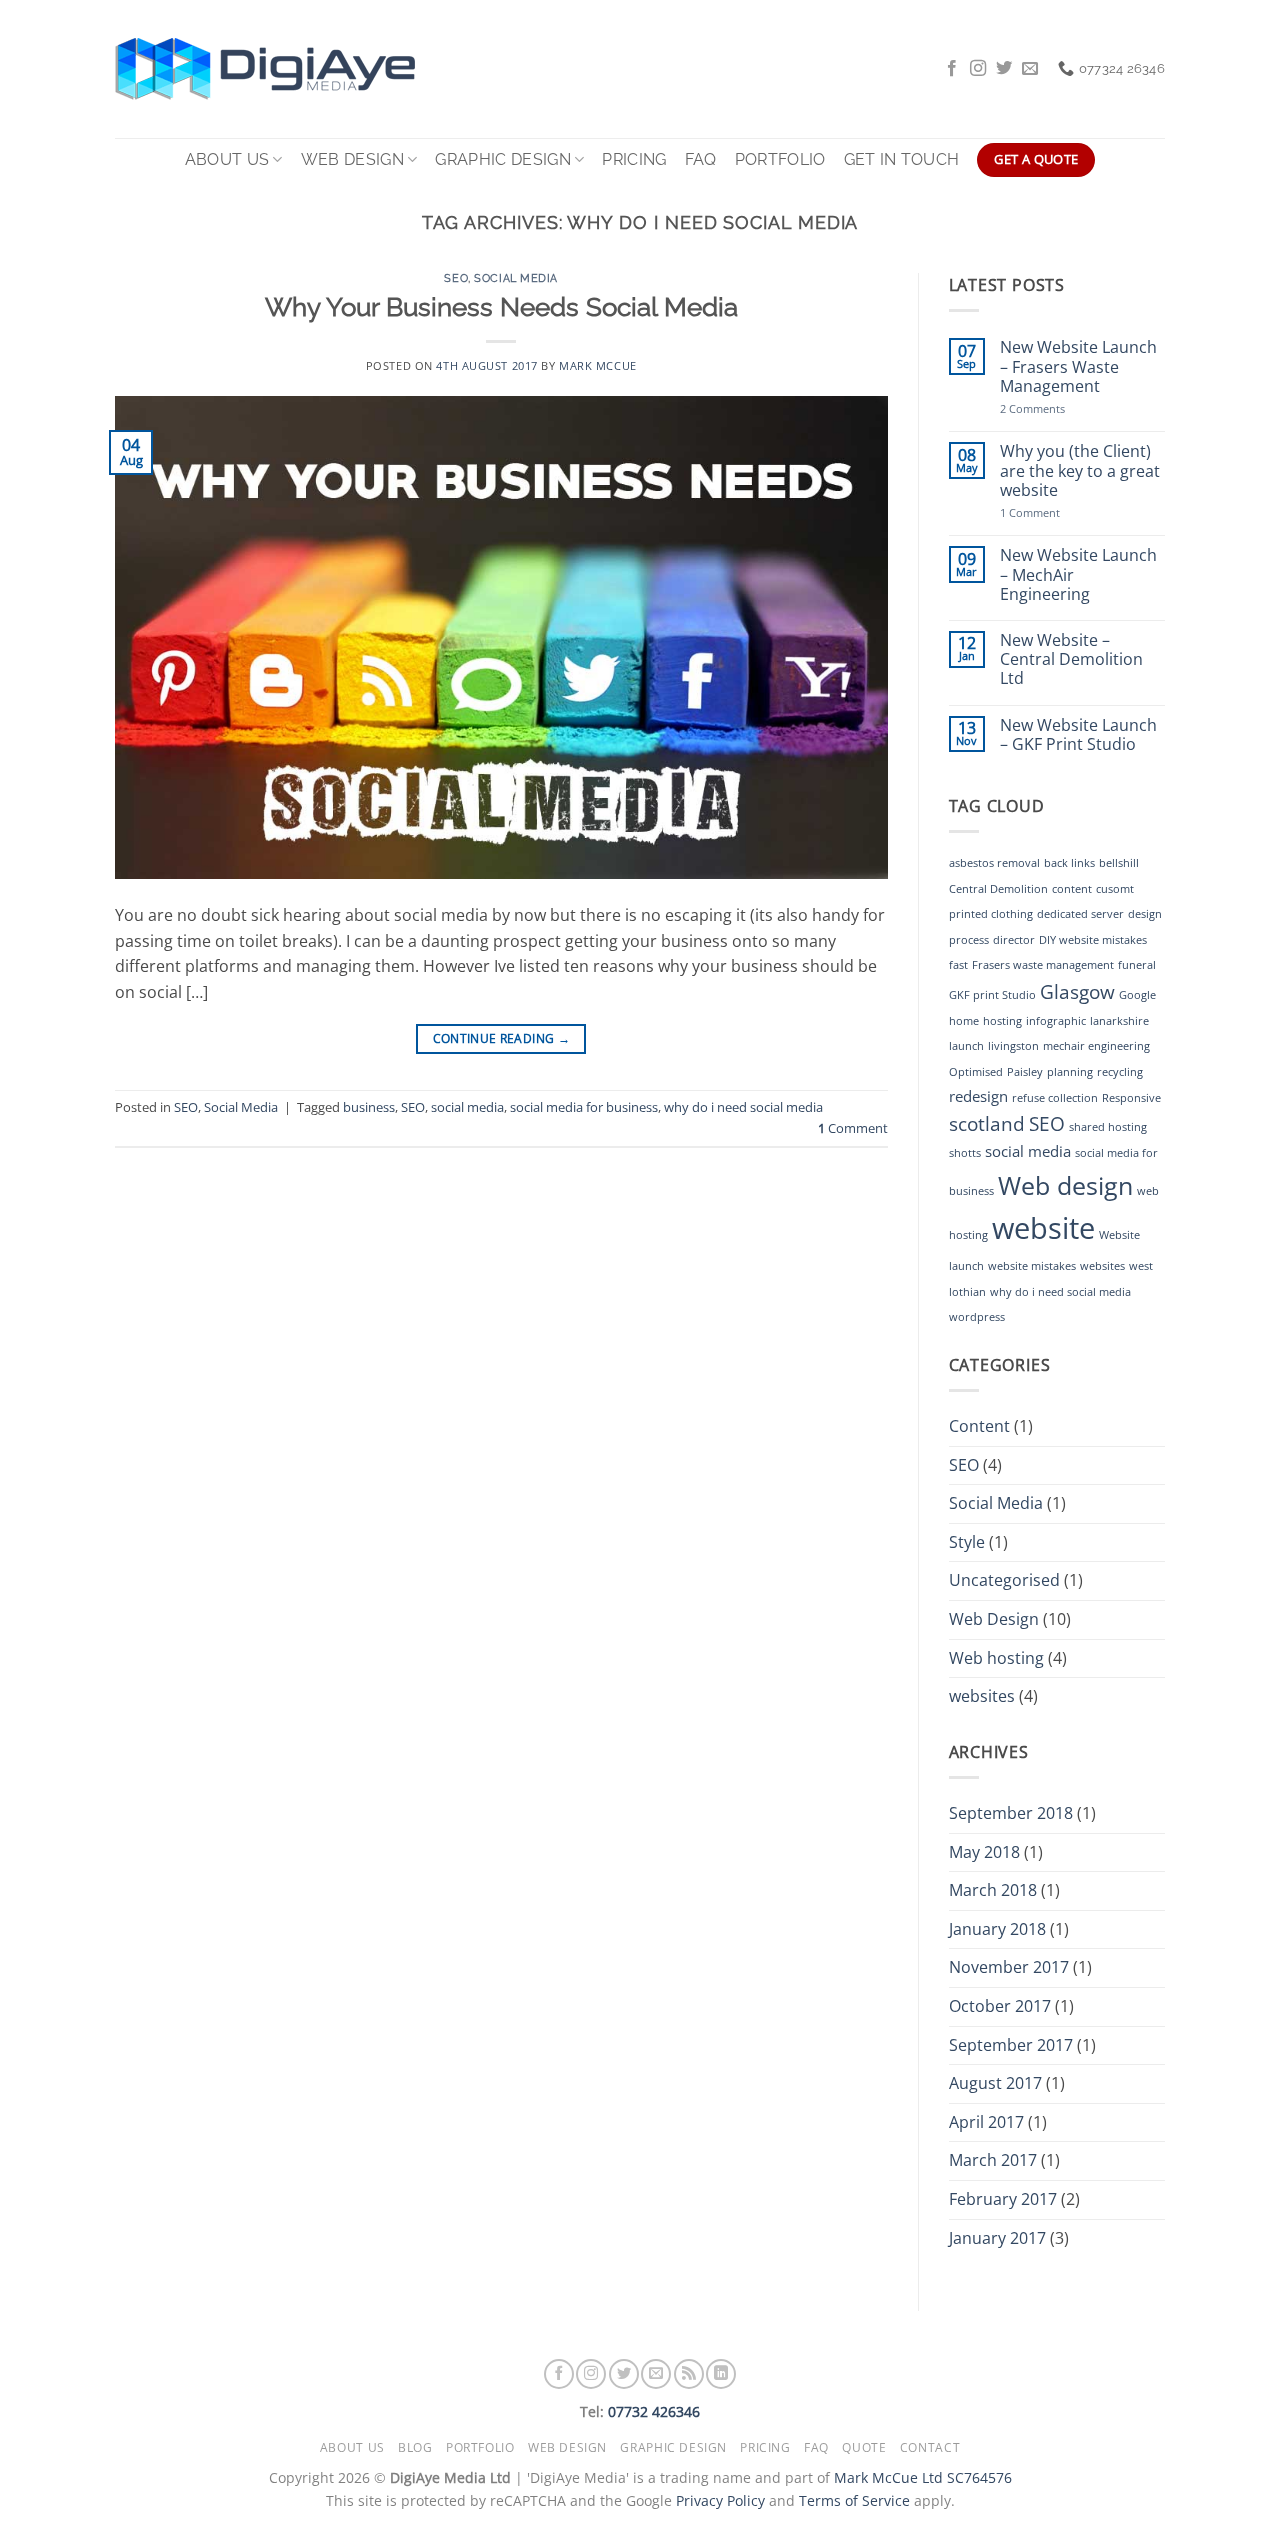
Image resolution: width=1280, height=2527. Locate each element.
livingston (1013, 1046)
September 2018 (1011, 1813)
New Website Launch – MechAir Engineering (1078, 575)
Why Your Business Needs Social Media (501, 307)
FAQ (701, 159)
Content (979, 1426)
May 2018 (984, 1852)
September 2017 (1011, 2045)
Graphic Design (502, 159)
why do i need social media (743, 1107)
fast (958, 965)
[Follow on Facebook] (952, 69)
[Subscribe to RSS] (689, 2374)
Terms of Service (854, 2500)
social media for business (584, 1107)
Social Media (516, 278)
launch (966, 1046)
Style (967, 1542)
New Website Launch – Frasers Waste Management (1078, 367)
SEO (456, 278)
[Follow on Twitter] (1004, 69)
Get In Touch (902, 159)
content (1072, 889)
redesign (978, 1096)
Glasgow (1077, 991)
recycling (1120, 1072)
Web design (1065, 1185)
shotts (965, 1153)
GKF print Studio (992, 995)
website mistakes (1032, 1266)
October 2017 (1000, 2006)
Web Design (352, 159)
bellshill (1119, 863)
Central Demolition (998, 889)
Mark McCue (598, 365)
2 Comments (1066, 408)
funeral (1137, 965)
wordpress (977, 1317)
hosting (1002, 1021)
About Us (227, 159)
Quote (864, 2447)
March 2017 (993, 2160)
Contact (930, 2447)
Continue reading (502, 1038)
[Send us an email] (1030, 69)
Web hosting (996, 1658)
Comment (853, 1128)
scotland (987, 1123)
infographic (1056, 1021)
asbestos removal (994, 863)
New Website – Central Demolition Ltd (1071, 660)
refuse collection (1055, 1098)
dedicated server (1080, 914)
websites (1102, 1266)
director (1014, 940)
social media (467, 1107)
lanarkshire (1119, 1021)
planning (1070, 1072)
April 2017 (986, 2122)
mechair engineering (1096, 1046)
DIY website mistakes (1093, 940)
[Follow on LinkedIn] (721, 2374)
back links (1069, 863)
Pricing (634, 159)
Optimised (976, 1072)
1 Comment (1049, 512)
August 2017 (995, 2083)
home (964, 1021)
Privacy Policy (720, 2500)
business (369, 1107)
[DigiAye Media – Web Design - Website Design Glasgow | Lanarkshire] (285, 69)
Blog (415, 2447)
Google (1137, 995)
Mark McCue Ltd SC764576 (923, 2477)
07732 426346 (654, 2411)
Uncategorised (1004, 1580)
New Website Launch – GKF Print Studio (1078, 735)
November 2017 (1009, 1967)
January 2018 (997, 1929)
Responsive (1131, 1098)
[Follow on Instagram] (978, 69)
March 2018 (993, 1890)
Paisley (1025, 1072)
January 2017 (997, 2238)
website (1043, 1228)
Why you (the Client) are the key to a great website (1080, 471)
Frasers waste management (1043, 965)
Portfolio (780, 159)
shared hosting (1108, 1127)
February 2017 (1003, 2199)
